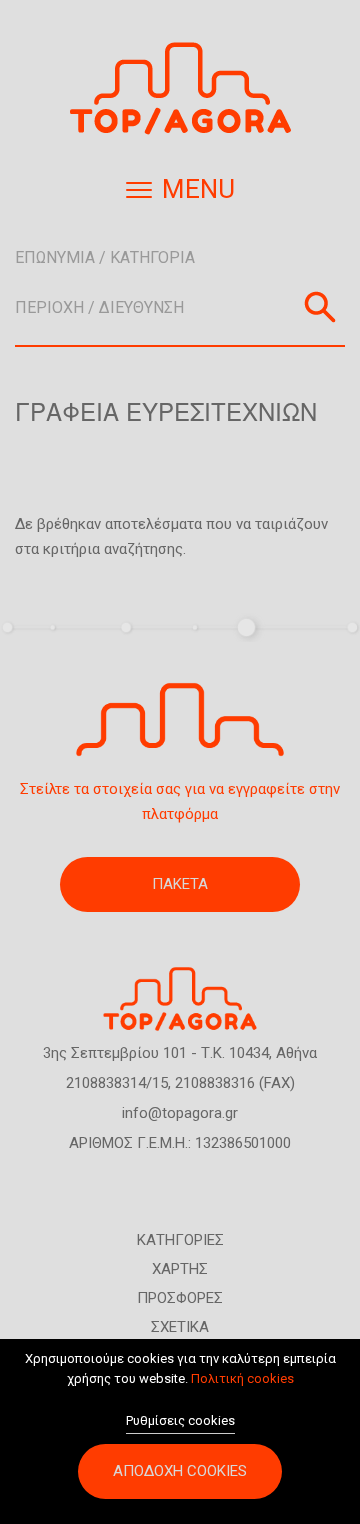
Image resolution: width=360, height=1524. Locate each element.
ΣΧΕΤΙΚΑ (180, 1327)
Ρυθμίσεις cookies (180, 1420)
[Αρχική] (180, 88)
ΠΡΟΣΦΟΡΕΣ (180, 1298)
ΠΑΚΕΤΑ (180, 884)
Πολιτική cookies (242, 1378)
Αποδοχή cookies (180, 1471)
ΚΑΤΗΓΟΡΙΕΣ (180, 1240)
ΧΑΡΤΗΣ (180, 1269)
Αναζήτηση (320, 307)
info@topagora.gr (180, 1113)
